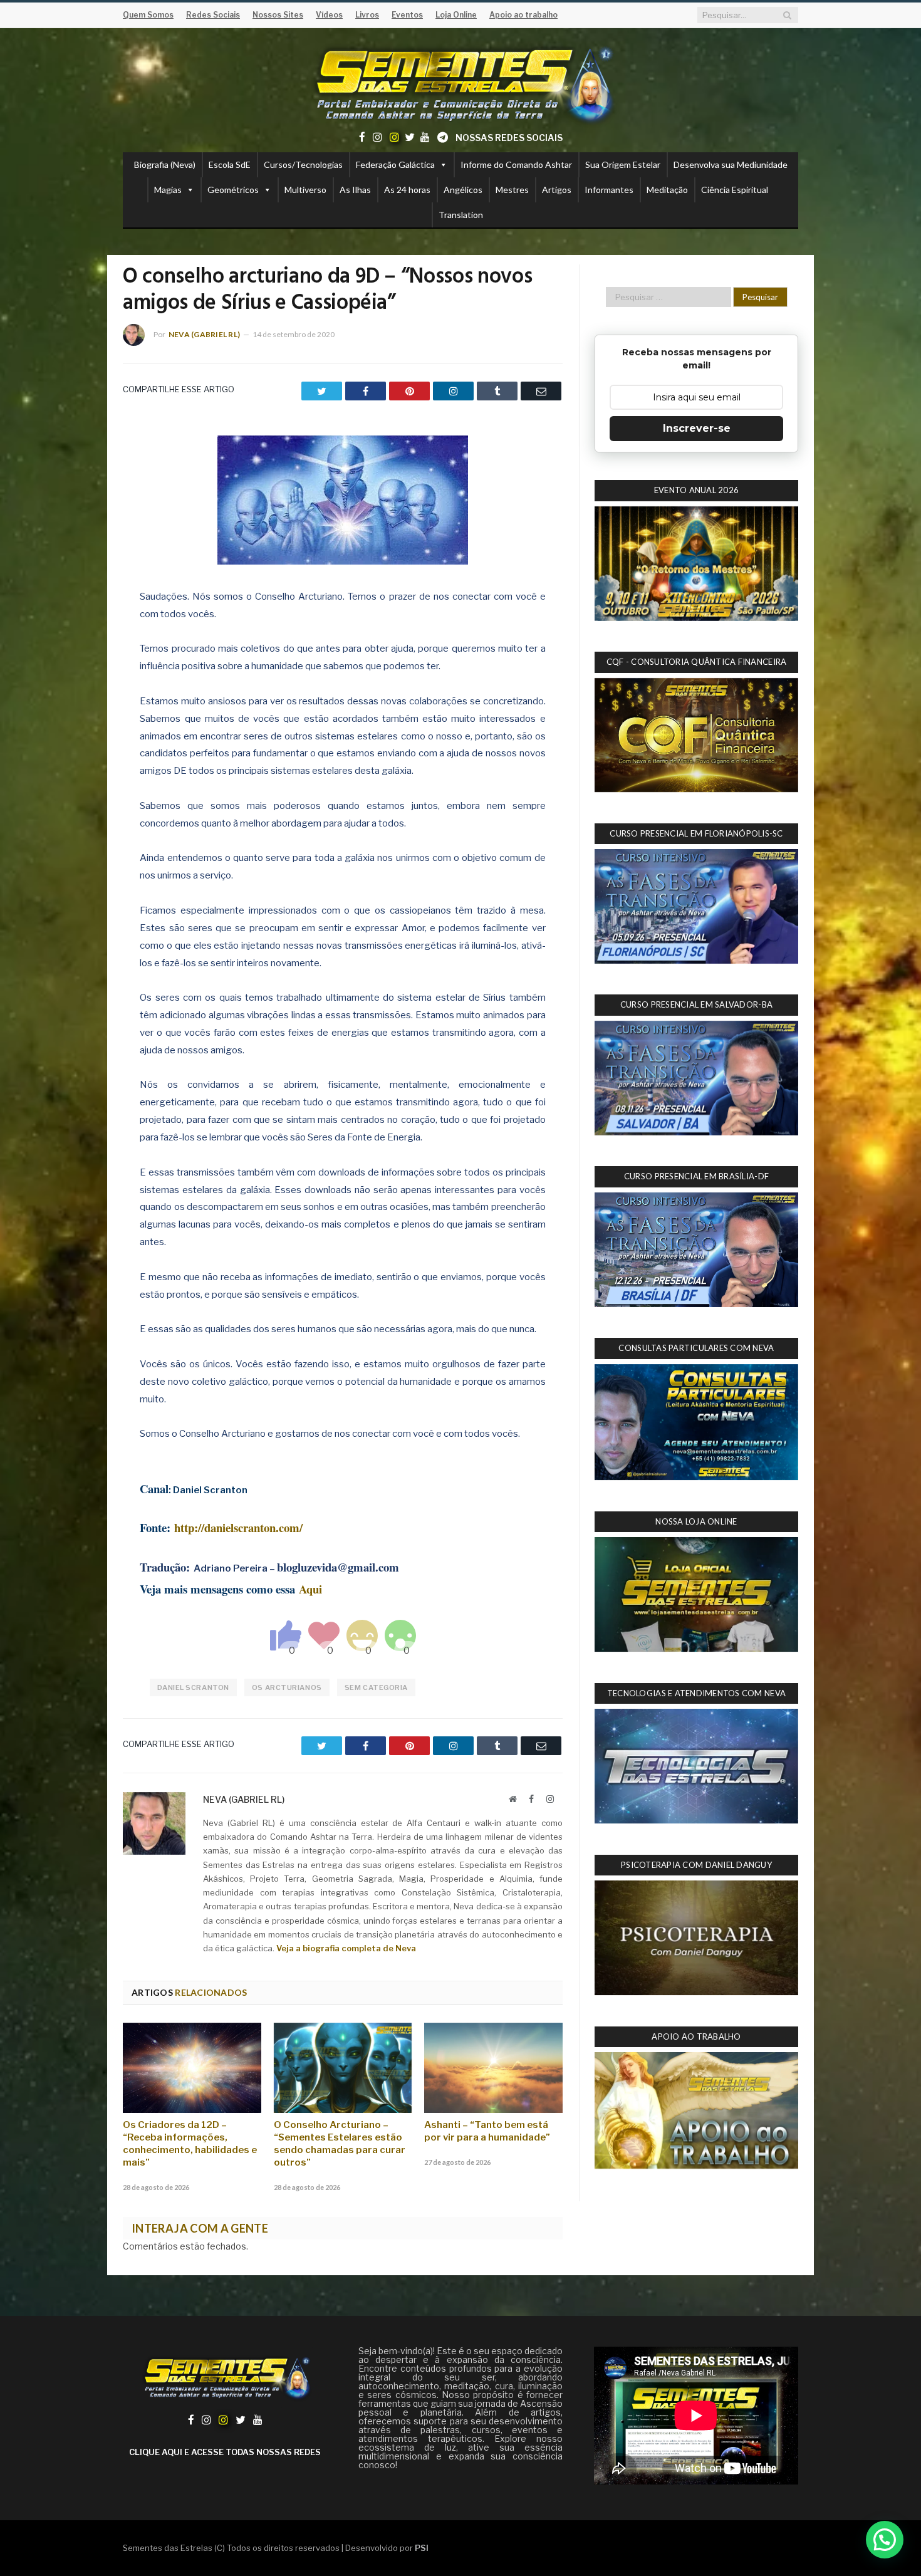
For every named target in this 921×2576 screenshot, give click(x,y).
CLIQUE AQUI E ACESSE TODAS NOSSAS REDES (225, 2452)
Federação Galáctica (395, 164)
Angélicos (463, 190)
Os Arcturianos (287, 1687)
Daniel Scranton (193, 1687)
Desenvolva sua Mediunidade (731, 164)
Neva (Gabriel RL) (204, 334)
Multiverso (305, 190)
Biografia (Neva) (165, 164)
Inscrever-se (697, 428)
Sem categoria (376, 1687)
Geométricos (233, 190)
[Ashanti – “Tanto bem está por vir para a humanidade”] (493, 2068)
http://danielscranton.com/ (238, 1527)
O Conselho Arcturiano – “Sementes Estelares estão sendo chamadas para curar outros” (340, 2144)
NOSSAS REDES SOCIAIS (509, 138)
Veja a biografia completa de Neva (346, 1948)
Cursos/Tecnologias (303, 164)
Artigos (557, 190)
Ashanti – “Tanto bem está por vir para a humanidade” (487, 2131)
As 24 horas (407, 190)
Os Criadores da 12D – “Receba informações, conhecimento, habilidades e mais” (190, 2144)
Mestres (512, 190)
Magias (168, 190)
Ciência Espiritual (735, 190)
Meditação (667, 190)
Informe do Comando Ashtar (516, 164)
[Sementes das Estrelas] (461, 82)
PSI (422, 2548)
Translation (461, 215)
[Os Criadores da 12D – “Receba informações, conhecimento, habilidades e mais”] (192, 2068)
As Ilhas (355, 190)
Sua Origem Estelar (623, 164)
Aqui (310, 1589)
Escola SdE (230, 164)
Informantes (609, 190)
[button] (885, 2540)
